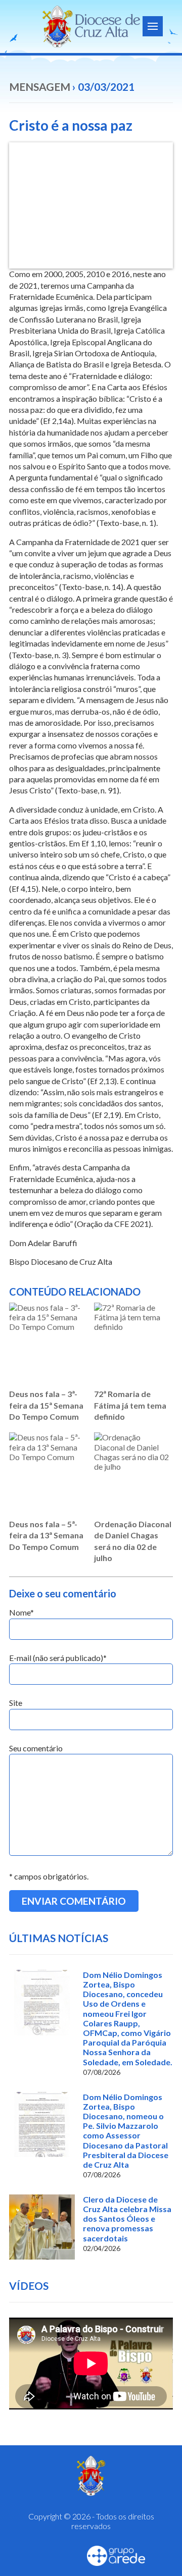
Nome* (21, 1612)
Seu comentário (36, 1748)
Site (16, 1703)
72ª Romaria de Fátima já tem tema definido (130, 1405)
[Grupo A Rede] (116, 2556)
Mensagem (40, 87)
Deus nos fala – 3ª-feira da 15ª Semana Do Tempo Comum (46, 1405)
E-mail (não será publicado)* (58, 1658)
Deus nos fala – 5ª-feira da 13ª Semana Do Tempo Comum (46, 1535)
